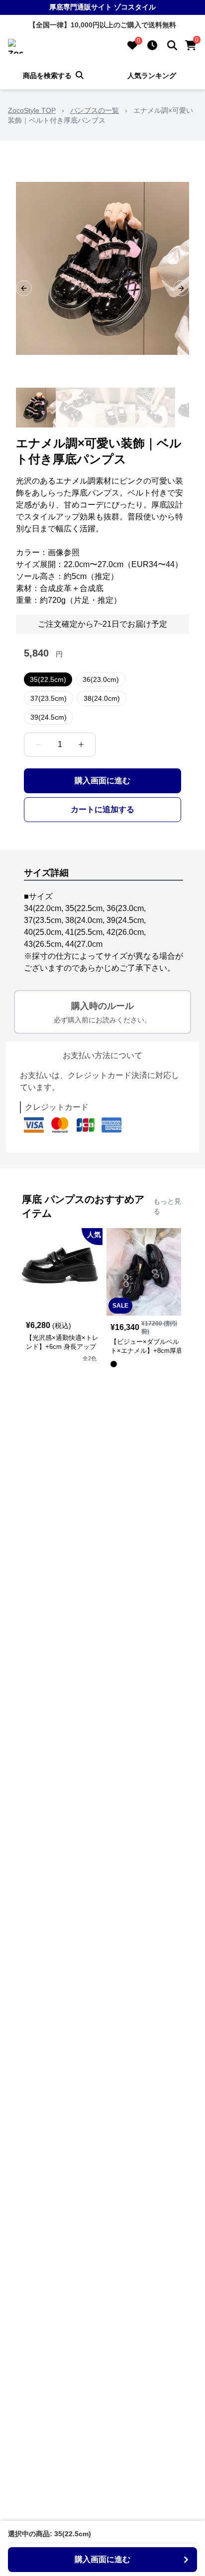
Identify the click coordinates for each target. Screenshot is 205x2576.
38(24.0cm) (102, 698)
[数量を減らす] (38, 745)
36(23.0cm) (101, 679)
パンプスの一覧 (95, 110)
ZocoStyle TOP (32, 110)
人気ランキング (152, 76)
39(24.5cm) (49, 717)
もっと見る (167, 1206)
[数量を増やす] (81, 745)
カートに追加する (102, 809)
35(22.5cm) (48, 679)
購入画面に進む (102, 781)
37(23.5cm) (49, 698)
